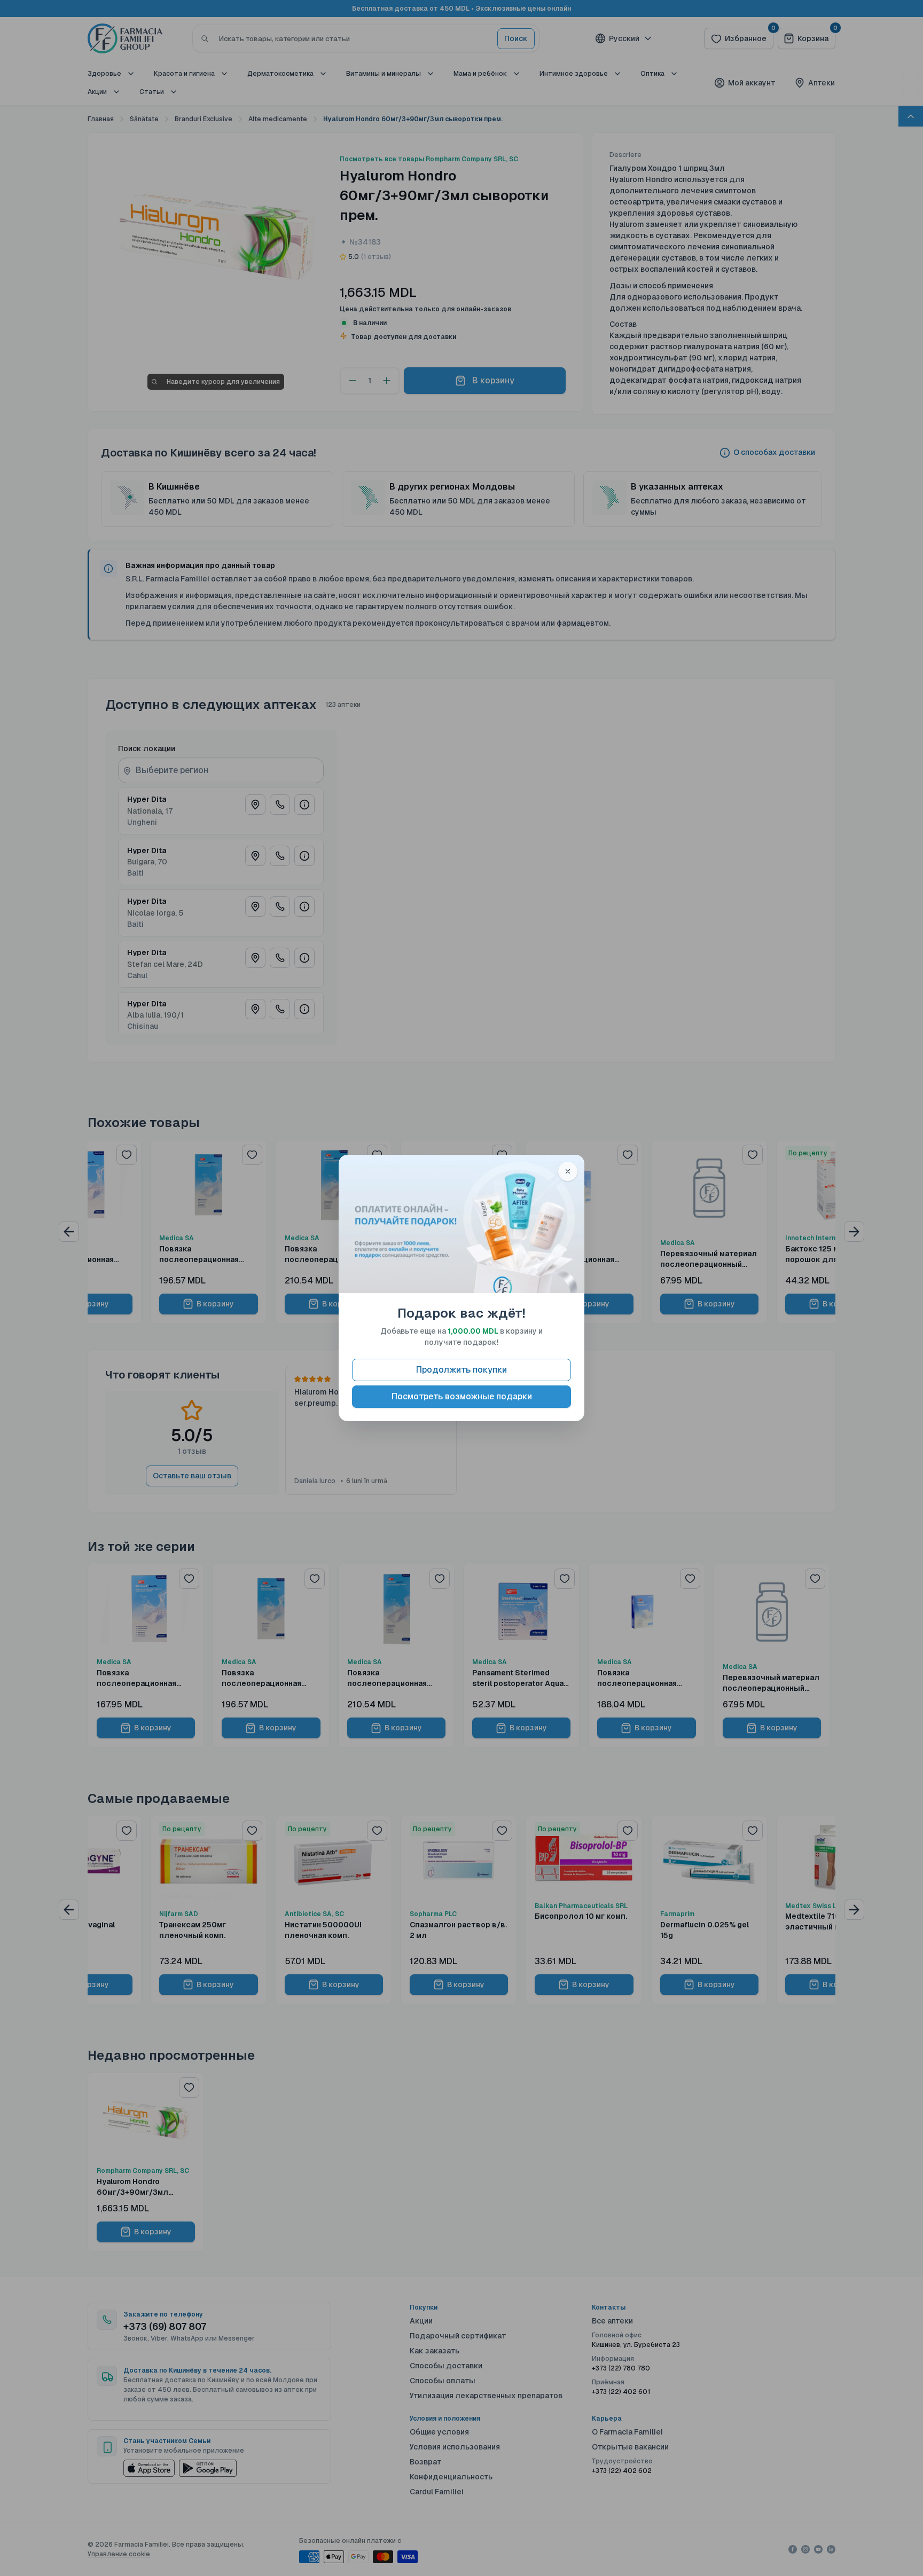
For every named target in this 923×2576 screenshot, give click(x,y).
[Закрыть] (568, 1171)
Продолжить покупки (461, 1370)
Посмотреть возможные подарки (462, 1396)
